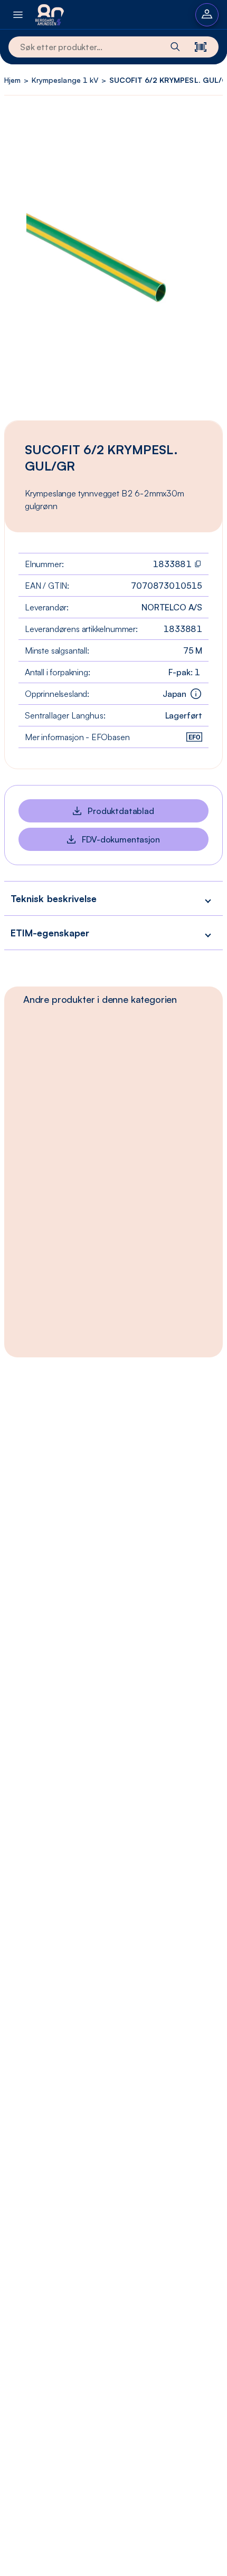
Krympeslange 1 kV (65, 80)
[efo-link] (194, 737)
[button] (113, 898)
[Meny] (18, 15)
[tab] (100, 999)
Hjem (12, 80)
